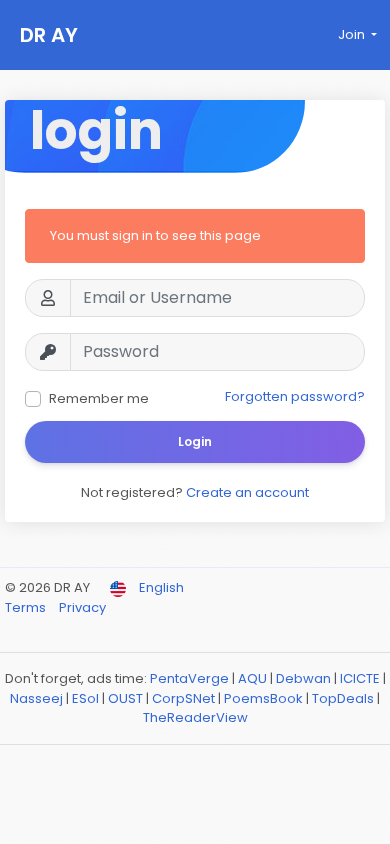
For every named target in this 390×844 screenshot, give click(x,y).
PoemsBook (263, 698)
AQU (252, 678)
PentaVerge (189, 678)
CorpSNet (183, 698)
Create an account (247, 492)
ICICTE (360, 678)
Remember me (99, 398)
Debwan (303, 678)
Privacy (82, 607)
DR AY (49, 35)
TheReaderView (195, 717)
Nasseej (36, 698)
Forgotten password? (295, 396)
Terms (27, 607)
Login (195, 441)
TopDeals (343, 698)
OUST (125, 698)
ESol (85, 698)
